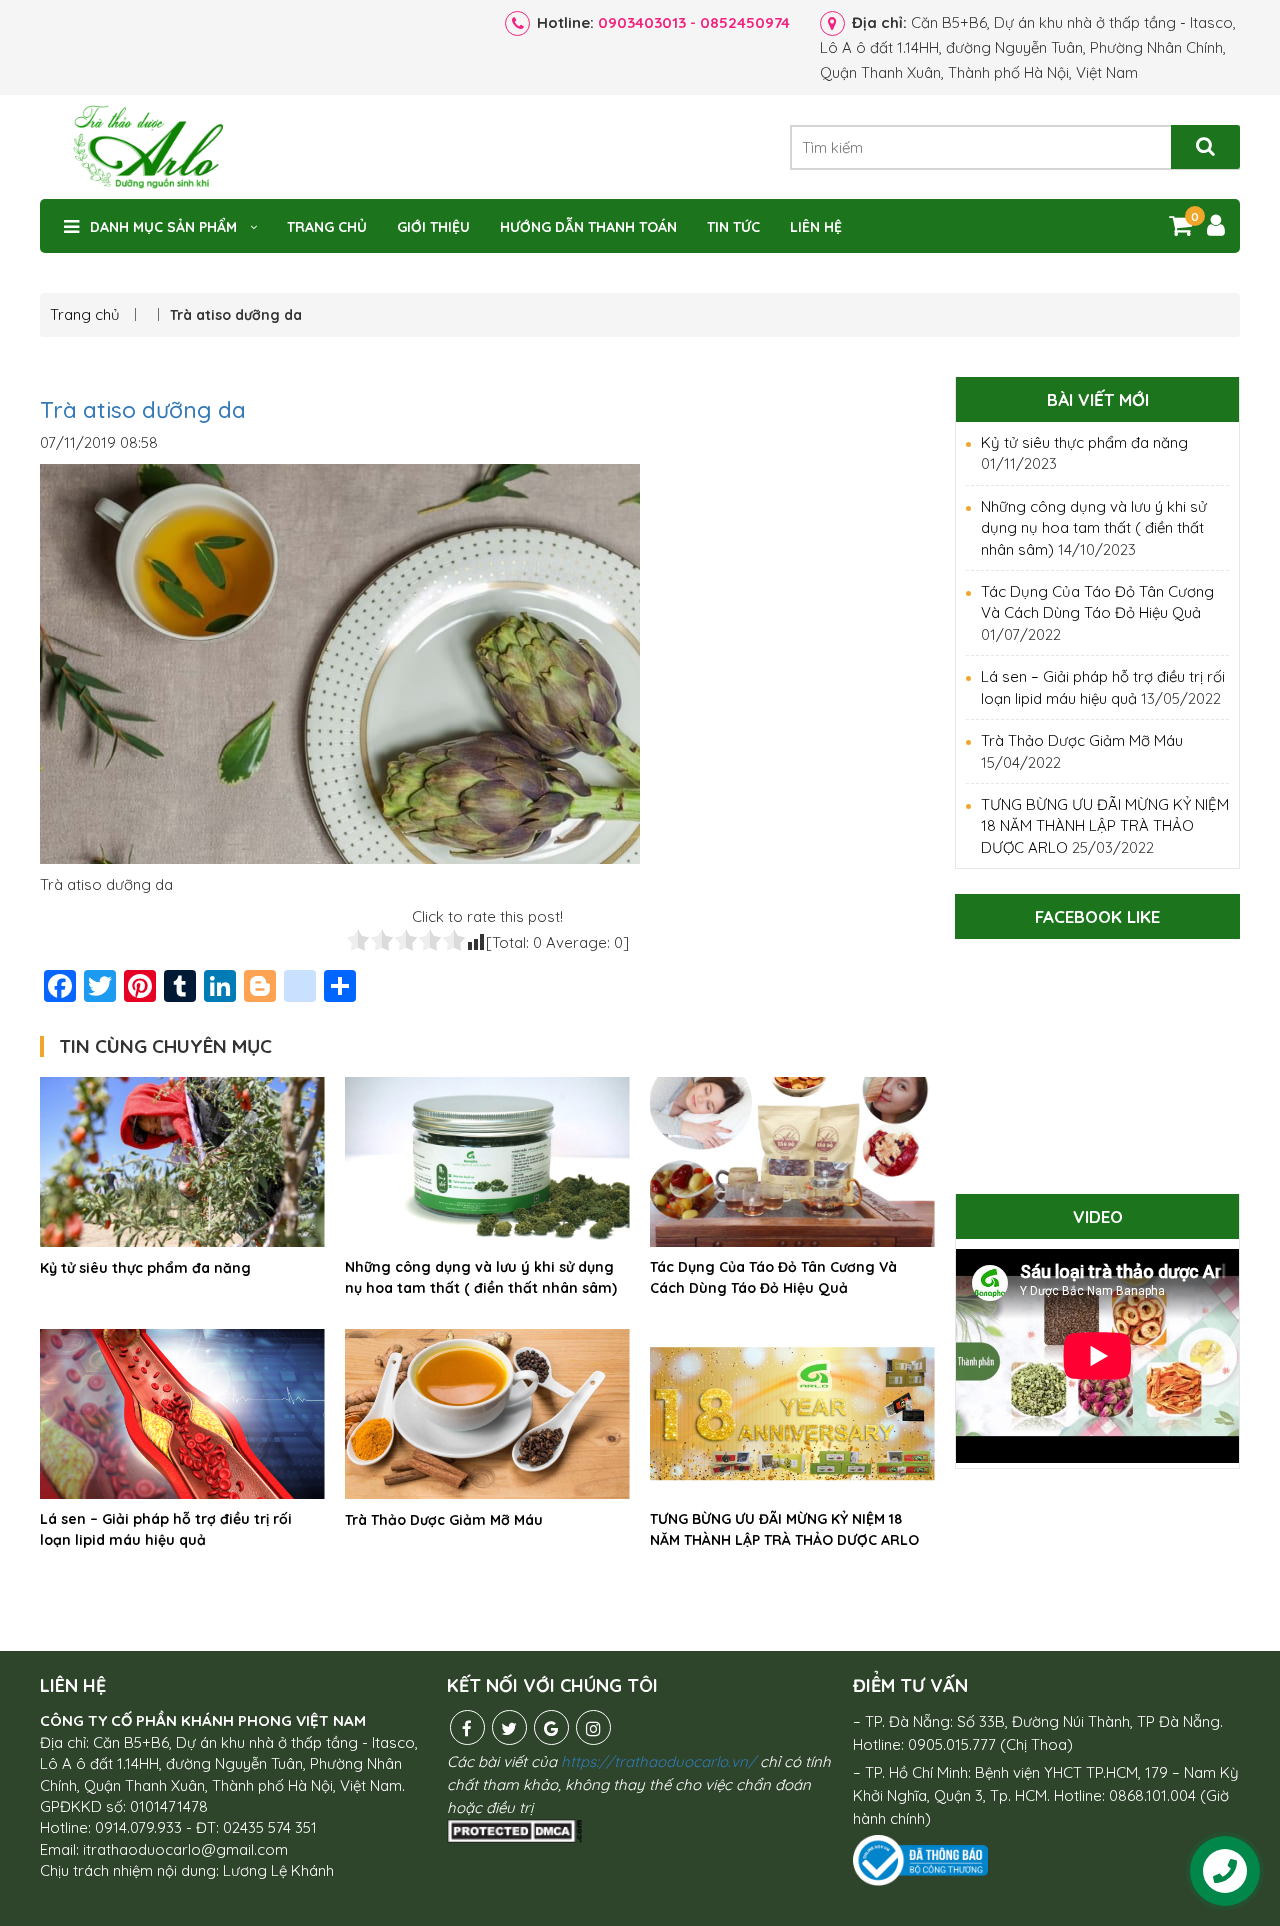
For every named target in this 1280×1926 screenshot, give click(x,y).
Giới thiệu (433, 227)
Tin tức (733, 227)
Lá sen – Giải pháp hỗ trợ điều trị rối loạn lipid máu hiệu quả (166, 1529)
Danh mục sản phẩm (163, 227)
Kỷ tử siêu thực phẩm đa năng (145, 1268)
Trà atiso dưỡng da (143, 409)
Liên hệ (816, 227)
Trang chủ (327, 227)
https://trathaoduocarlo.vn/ (658, 1761)
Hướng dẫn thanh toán (588, 227)
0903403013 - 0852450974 (694, 22)
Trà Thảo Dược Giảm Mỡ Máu (444, 1520)
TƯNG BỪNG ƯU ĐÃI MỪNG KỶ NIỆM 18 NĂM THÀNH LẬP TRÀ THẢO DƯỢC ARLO (784, 1529)
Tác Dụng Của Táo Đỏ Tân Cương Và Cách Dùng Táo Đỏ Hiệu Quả (773, 1277)
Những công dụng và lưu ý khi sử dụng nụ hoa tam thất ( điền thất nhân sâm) (481, 1277)
